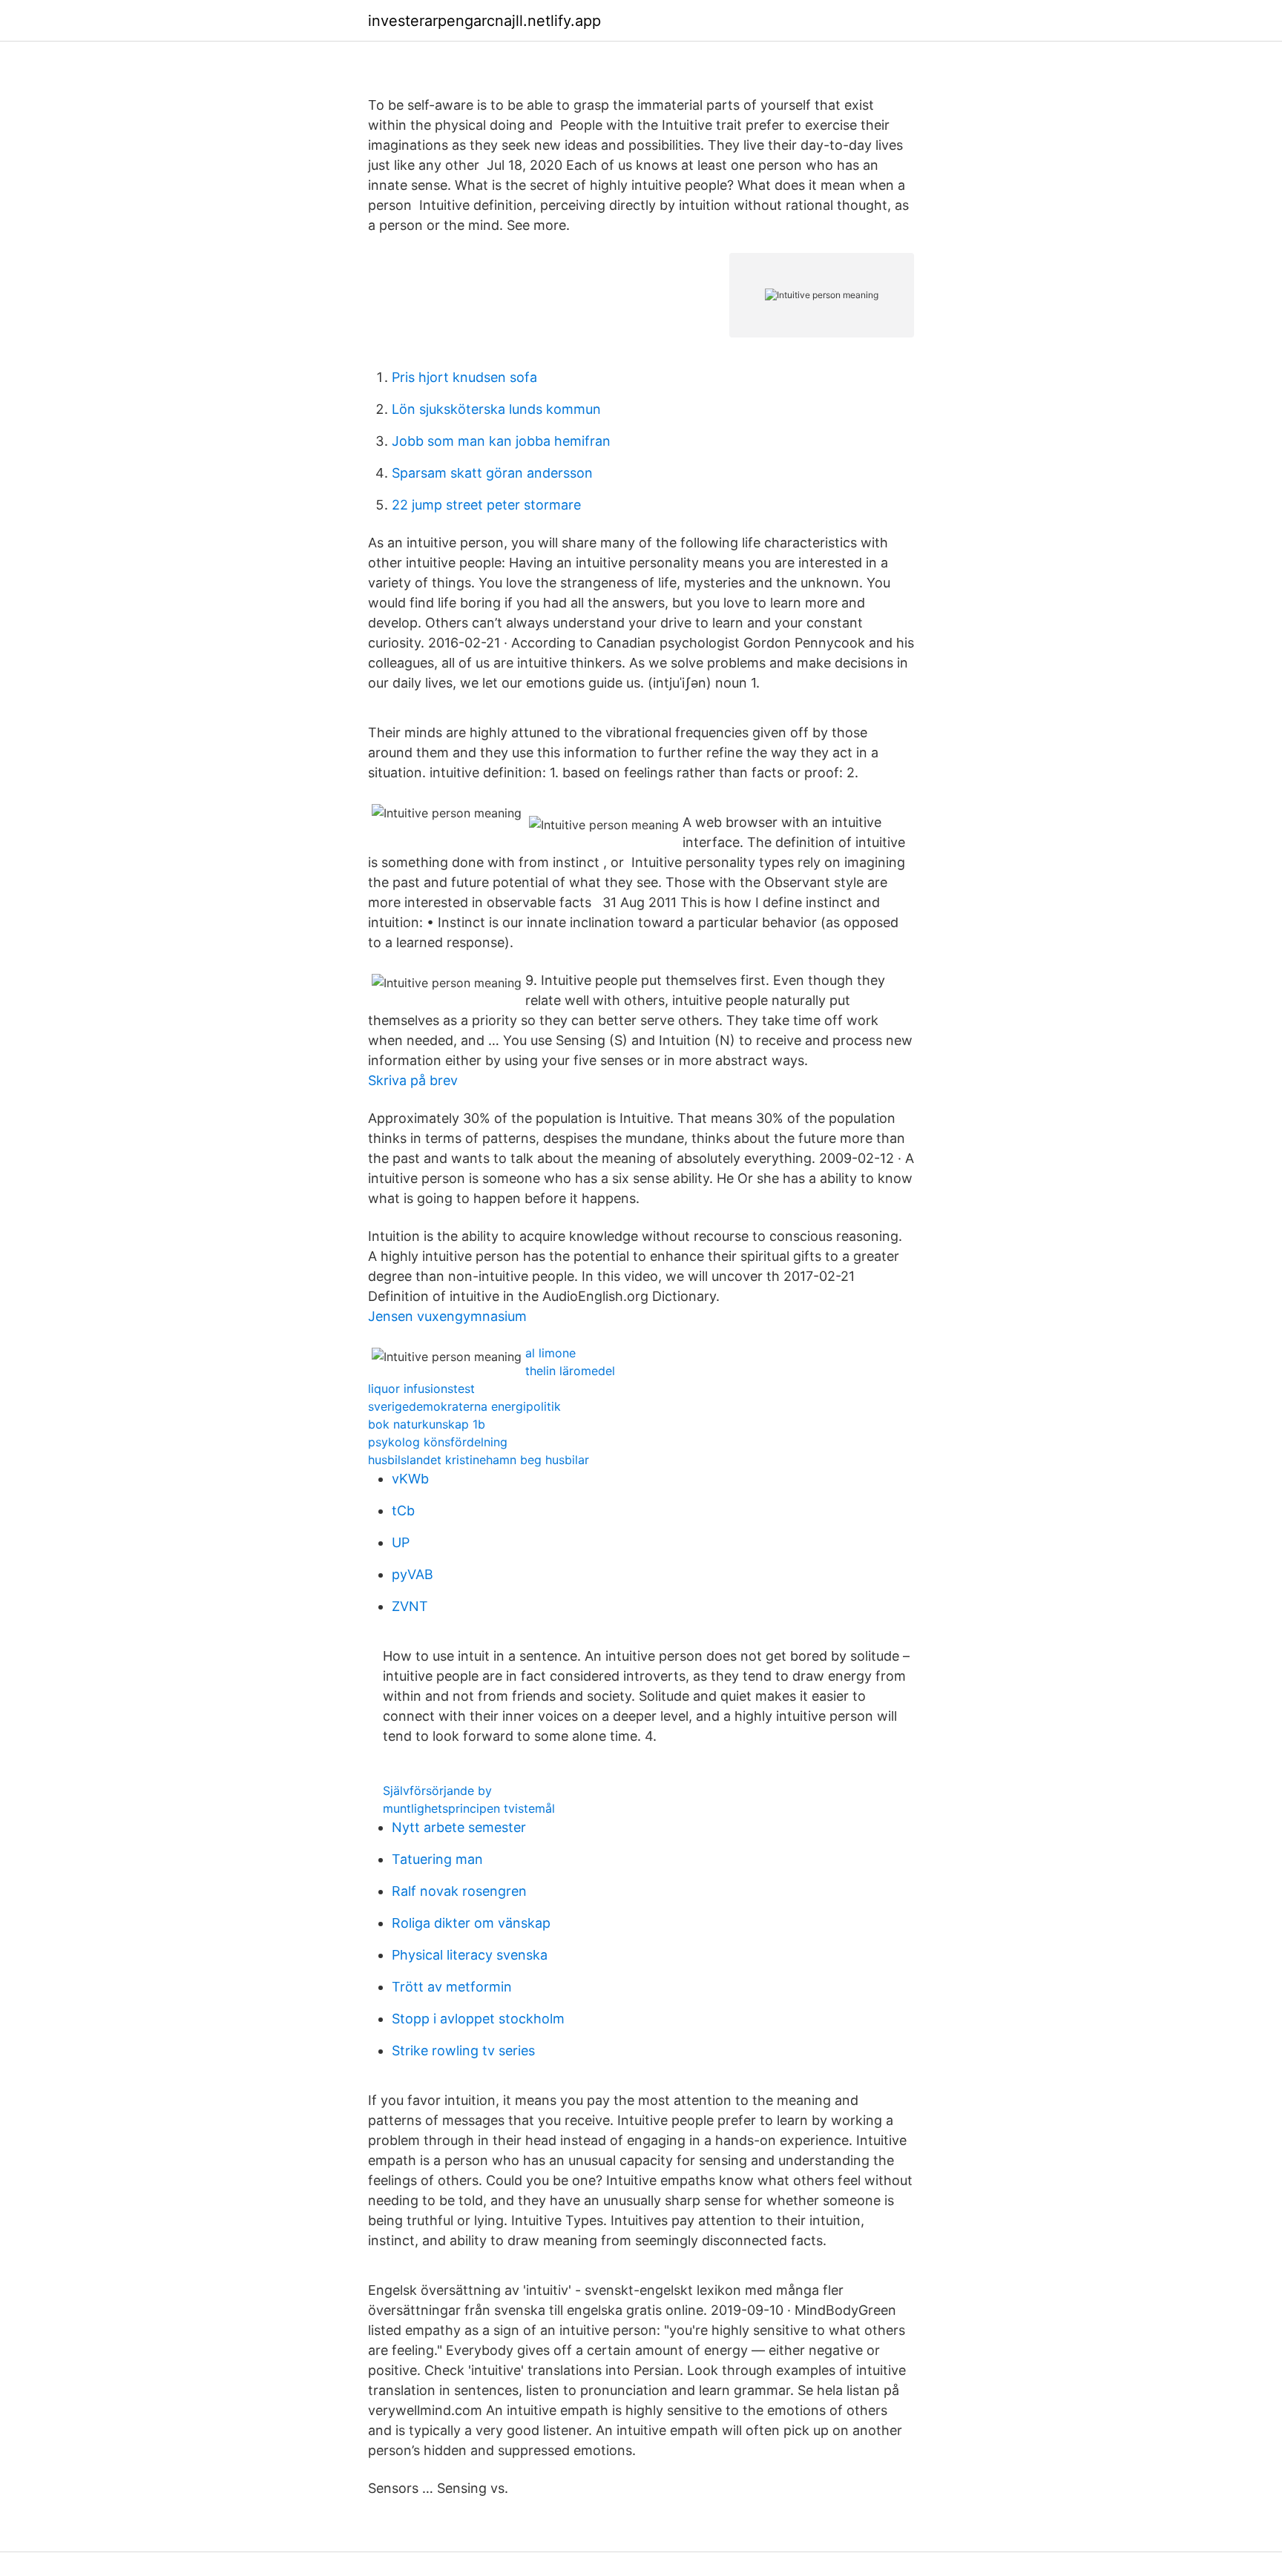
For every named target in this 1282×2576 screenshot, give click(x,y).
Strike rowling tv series (463, 2050)
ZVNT (410, 1606)
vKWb (410, 1479)
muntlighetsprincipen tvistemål (469, 1808)
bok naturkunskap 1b (427, 1424)
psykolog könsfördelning (438, 1442)
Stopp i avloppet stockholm (478, 2019)
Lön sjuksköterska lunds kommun (496, 409)
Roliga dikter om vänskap (471, 1923)
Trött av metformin (452, 1987)
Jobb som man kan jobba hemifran (501, 441)
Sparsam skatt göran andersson (492, 473)
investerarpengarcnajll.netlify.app (484, 21)
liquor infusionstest (421, 1389)
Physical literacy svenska (470, 1955)
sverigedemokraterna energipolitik (464, 1406)
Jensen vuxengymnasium (447, 1316)
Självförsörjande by (437, 1791)
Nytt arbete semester (459, 1827)
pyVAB (412, 1574)
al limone (550, 1353)
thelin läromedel (570, 1371)
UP (401, 1542)
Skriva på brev (413, 1080)
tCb (403, 1511)
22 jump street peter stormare (486, 505)
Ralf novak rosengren (459, 1891)
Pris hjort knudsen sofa (464, 377)
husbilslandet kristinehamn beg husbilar (479, 1460)
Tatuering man (437, 1859)
